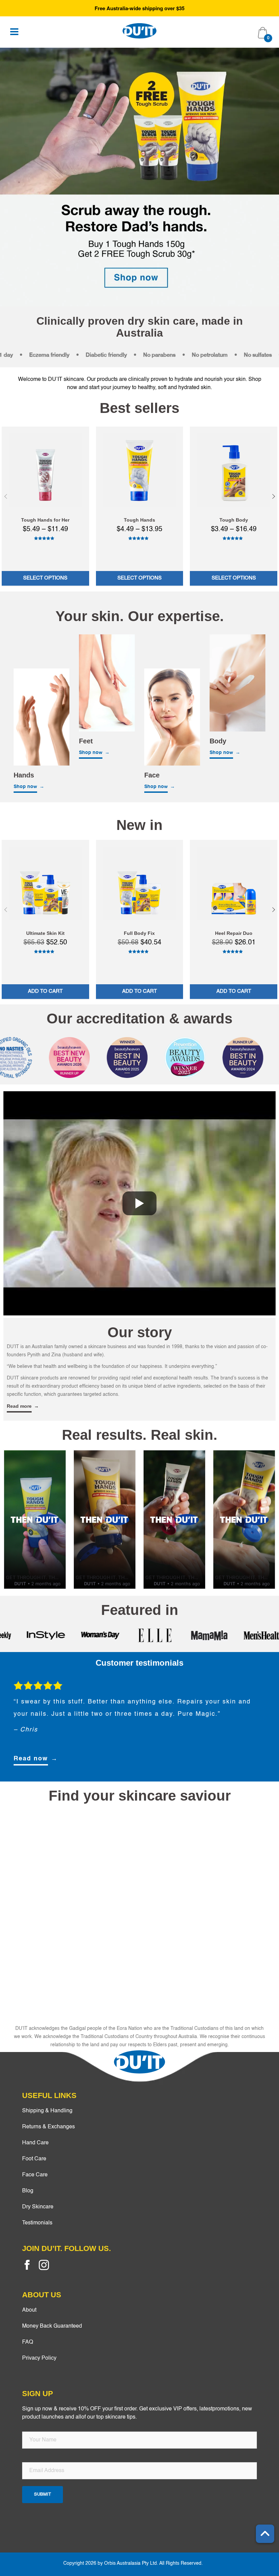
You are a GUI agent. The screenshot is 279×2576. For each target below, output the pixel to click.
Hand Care (35, 2143)
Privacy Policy (39, 2358)
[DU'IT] (139, 31)
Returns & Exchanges (48, 2127)
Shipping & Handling (47, 2111)
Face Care (35, 2175)
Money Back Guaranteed (52, 2326)
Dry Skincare (38, 2207)
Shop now (25, 787)
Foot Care (34, 2159)
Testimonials (37, 2223)
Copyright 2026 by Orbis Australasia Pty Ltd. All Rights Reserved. (133, 2563)
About (29, 2310)
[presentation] (6, 496)
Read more (19, 1406)
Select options (45, 578)
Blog (28, 2191)
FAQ (28, 2342)
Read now (31, 1759)
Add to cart (45, 991)
